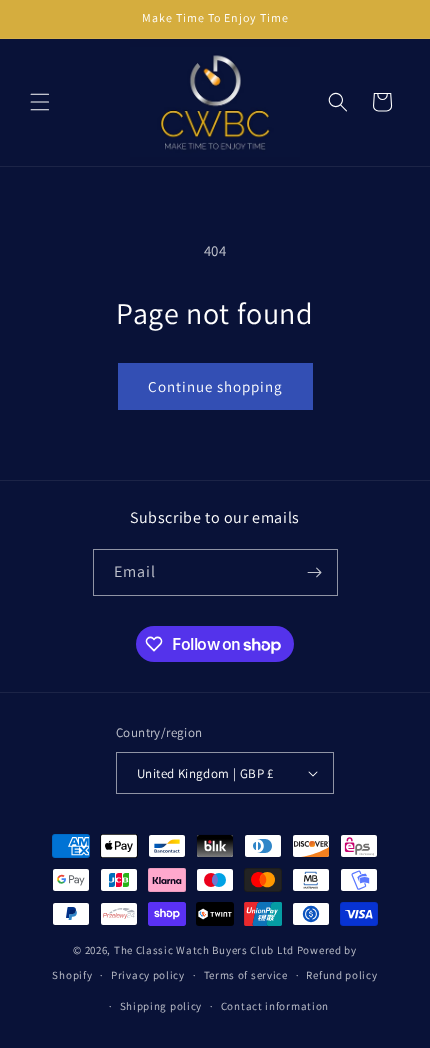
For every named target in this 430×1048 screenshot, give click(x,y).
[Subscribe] (315, 572)
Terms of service (246, 975)
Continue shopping (215, 386)
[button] (40, 102)
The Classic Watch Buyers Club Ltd (204, 950)
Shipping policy (161, 1006)
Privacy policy (148, 975)
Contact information (275, 1006)
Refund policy (341, 975)
